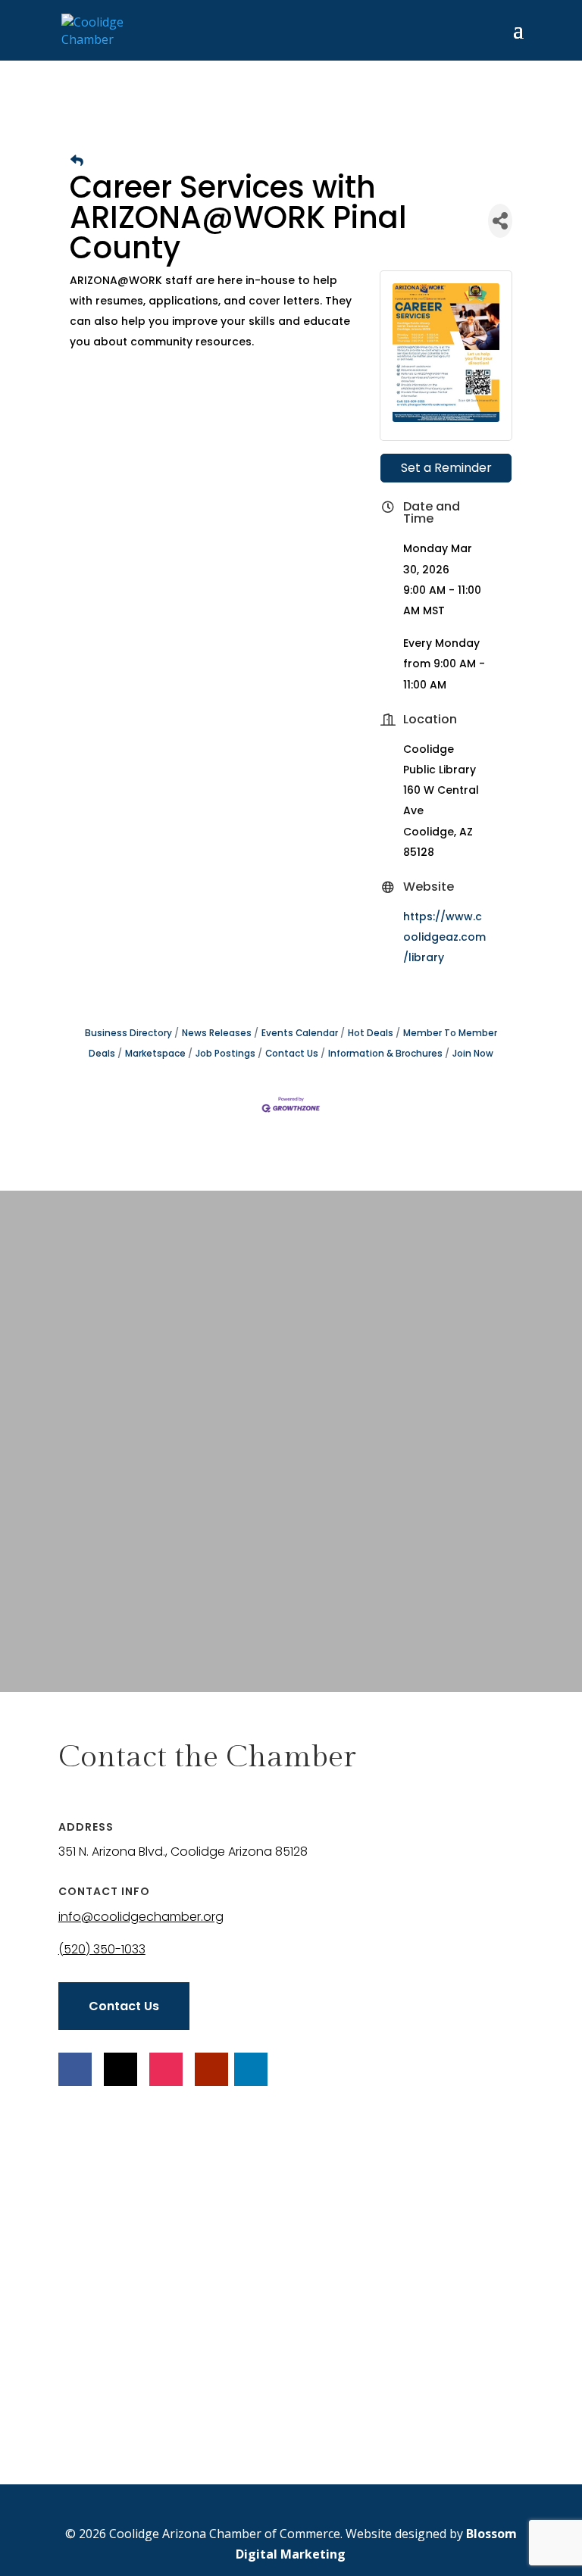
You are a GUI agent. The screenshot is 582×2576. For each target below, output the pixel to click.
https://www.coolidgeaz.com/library (444, 937)
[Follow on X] (120, 2069)
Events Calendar (300, 1033)
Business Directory (128, 1033)
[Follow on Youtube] (211, 2069)
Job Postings (225, 1054)
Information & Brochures (385, 1054)
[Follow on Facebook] (75, 2069)
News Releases (217, 1033)
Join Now (473, 1054)
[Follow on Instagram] (166, 2069)
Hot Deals (371, 1033)
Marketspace (155, 1054)
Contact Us (292, 1054)
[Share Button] (500, 221)
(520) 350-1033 (102, 1949)
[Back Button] (77, 161)
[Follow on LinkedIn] (251, 2069)
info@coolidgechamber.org (141, 1917)
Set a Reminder (446, 468)
